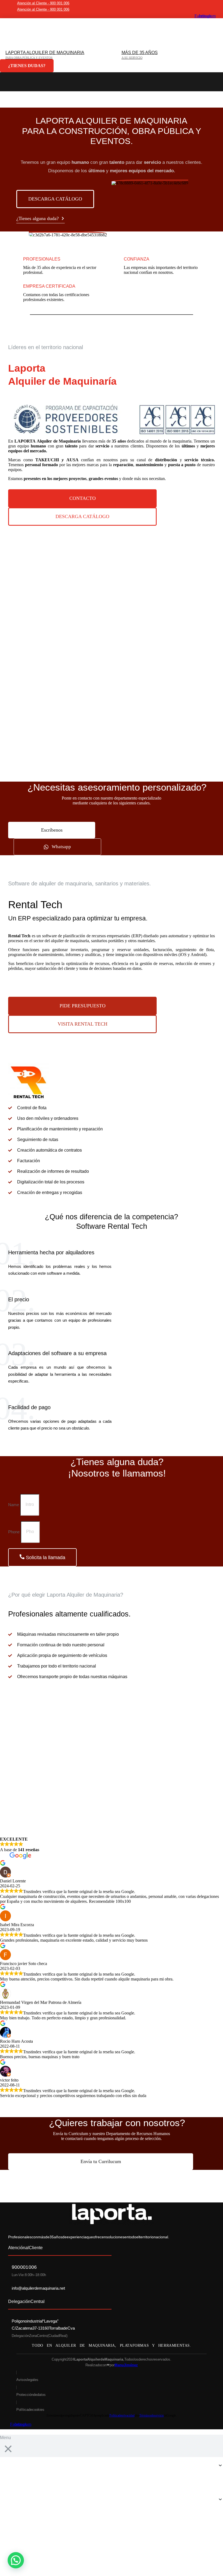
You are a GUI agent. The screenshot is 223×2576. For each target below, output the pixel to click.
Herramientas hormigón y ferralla (112, 683)
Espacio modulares (112, 737)
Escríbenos (52, 830)
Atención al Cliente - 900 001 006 (43, 3)
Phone (14, 1532)
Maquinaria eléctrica (112, 576)
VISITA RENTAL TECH (83, 1024)
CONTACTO (83, 498)
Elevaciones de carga (112, 611)
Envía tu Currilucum (101, 2161)
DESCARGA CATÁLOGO (55, 199)
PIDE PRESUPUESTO (83, 1006)
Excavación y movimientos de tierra (112, 647)
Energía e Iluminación (112, 558)
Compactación (112, 665)
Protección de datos (31, 2395)
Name (14, 1504)
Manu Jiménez (126, 2365)
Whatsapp (61, 847)
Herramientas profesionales (112, 701)
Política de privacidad (122, 2415)
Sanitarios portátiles (112, 755)
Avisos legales (27, 2380)
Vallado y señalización (112, 719)
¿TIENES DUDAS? (27, 66)
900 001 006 (24, 2267)
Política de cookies (30, 2410)
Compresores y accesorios (112, 593)
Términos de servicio (152, 2415)
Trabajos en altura (112, 629)
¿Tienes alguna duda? (38, 218)
